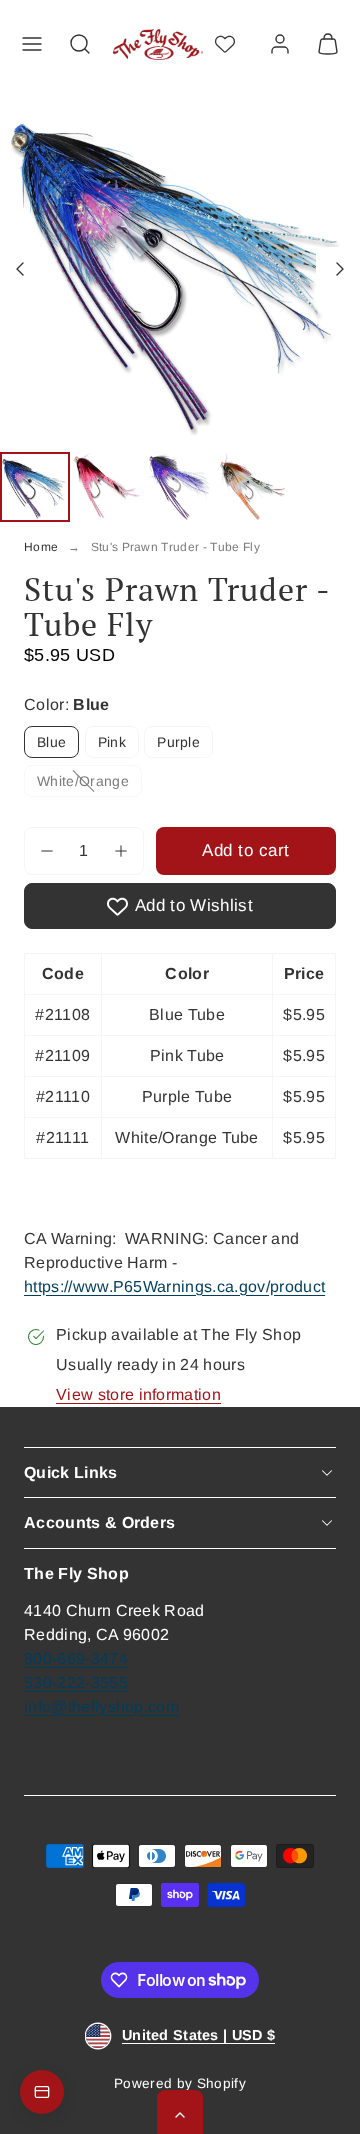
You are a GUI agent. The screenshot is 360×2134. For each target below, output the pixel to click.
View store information (138, 1394)
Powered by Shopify (180, 2083)
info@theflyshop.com (101, 1706)
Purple (178, 742)
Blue (51, 742)
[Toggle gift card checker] (42, 2092)
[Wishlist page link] (225, 44)
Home (41, 547)
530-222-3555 (76, 1682)
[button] (32, 44)
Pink (112, 742)
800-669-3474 (76, 1658)
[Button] (22, 269)
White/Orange (89, 784)
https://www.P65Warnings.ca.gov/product (174, 1286)
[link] (280, 44)
